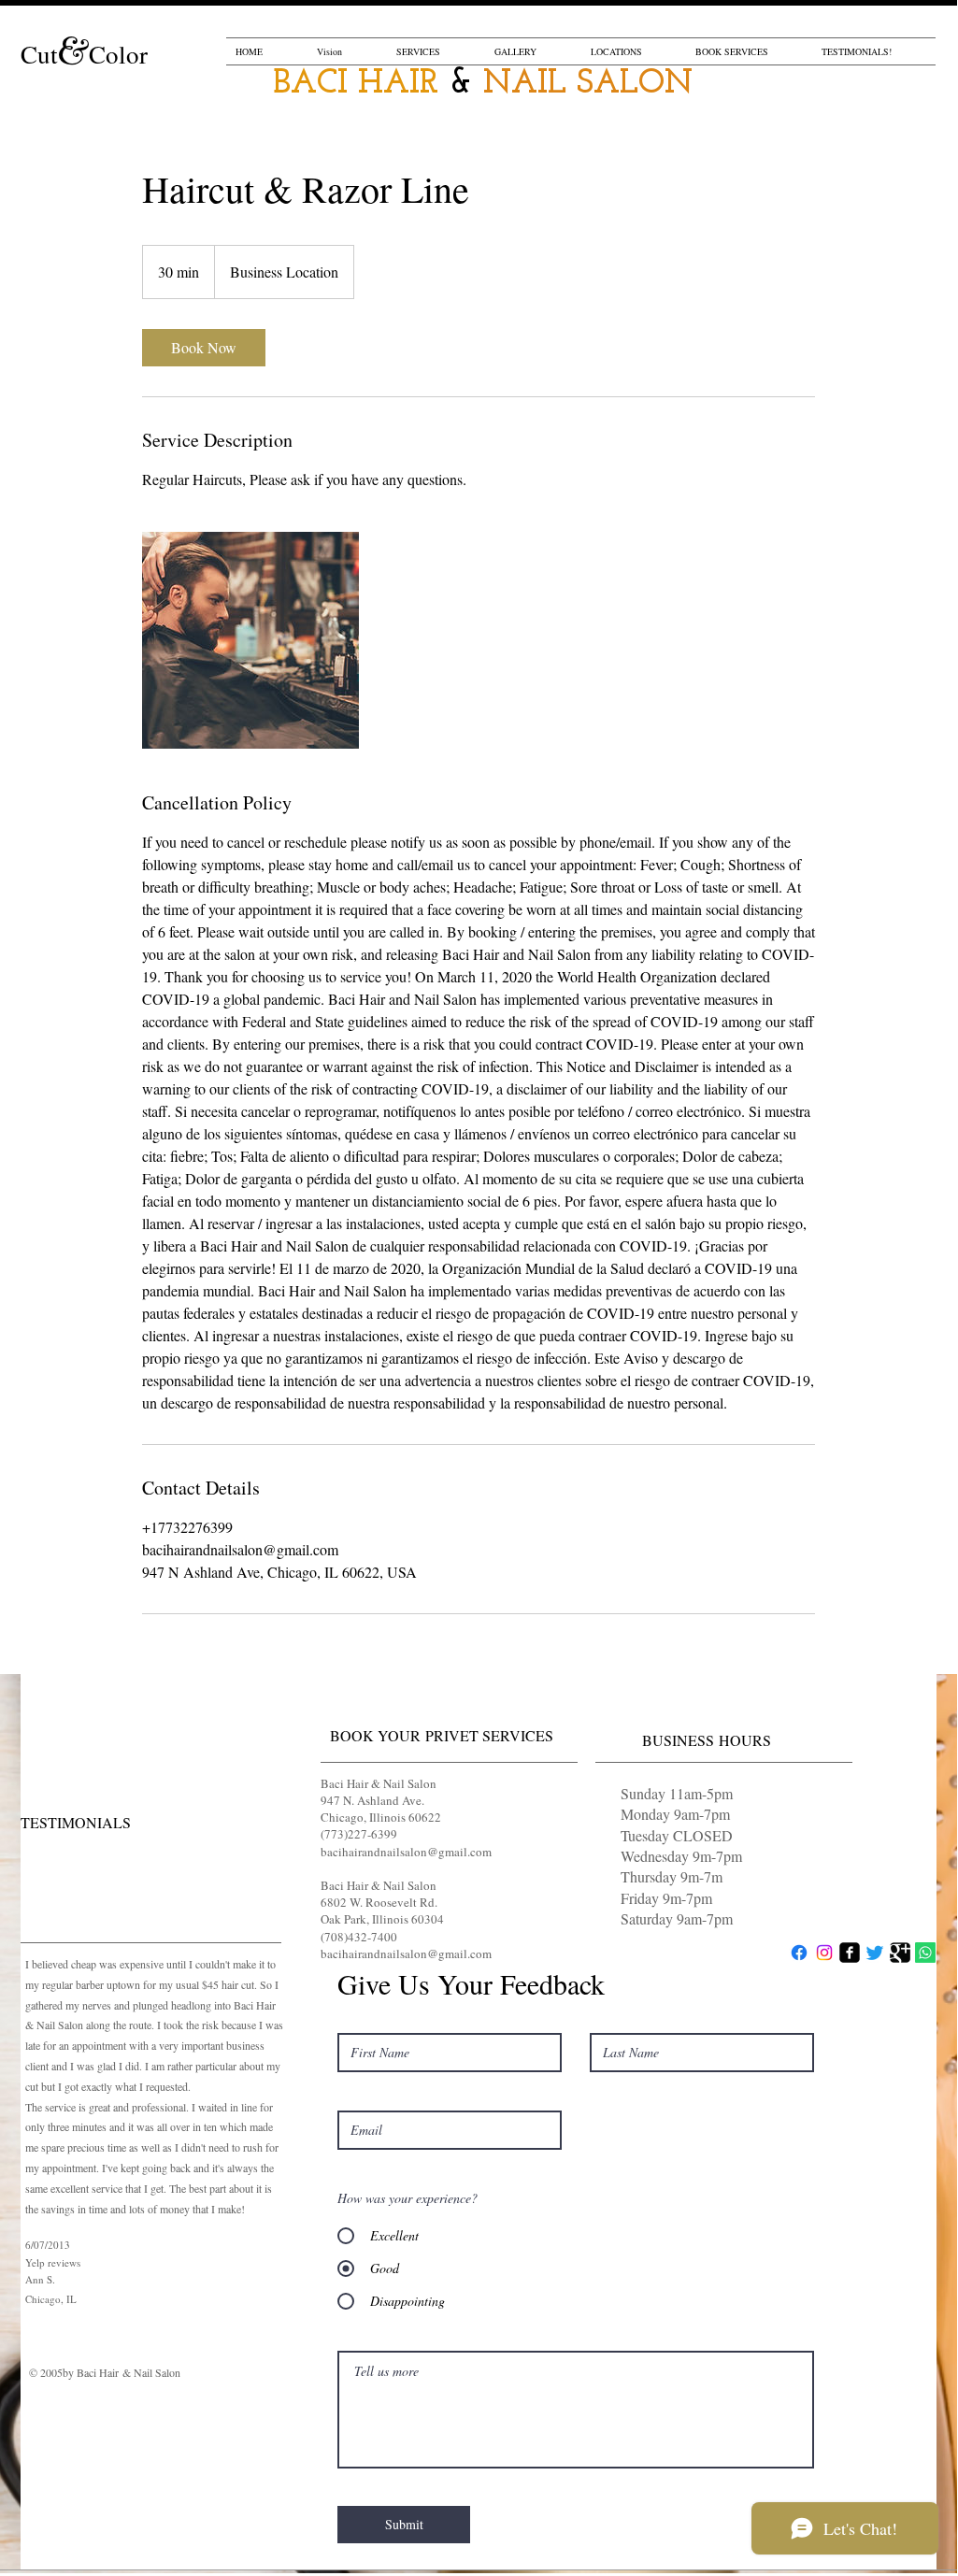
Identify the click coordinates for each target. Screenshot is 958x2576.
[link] (204, 348)
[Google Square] (900, 1953)
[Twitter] (875, 1953)
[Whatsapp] (925, 1953)
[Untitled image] (250, 640)
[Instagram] (824, 1953)
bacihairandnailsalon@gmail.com (406, 1852)
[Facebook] (799, 1953)
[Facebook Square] (850, 1953)
